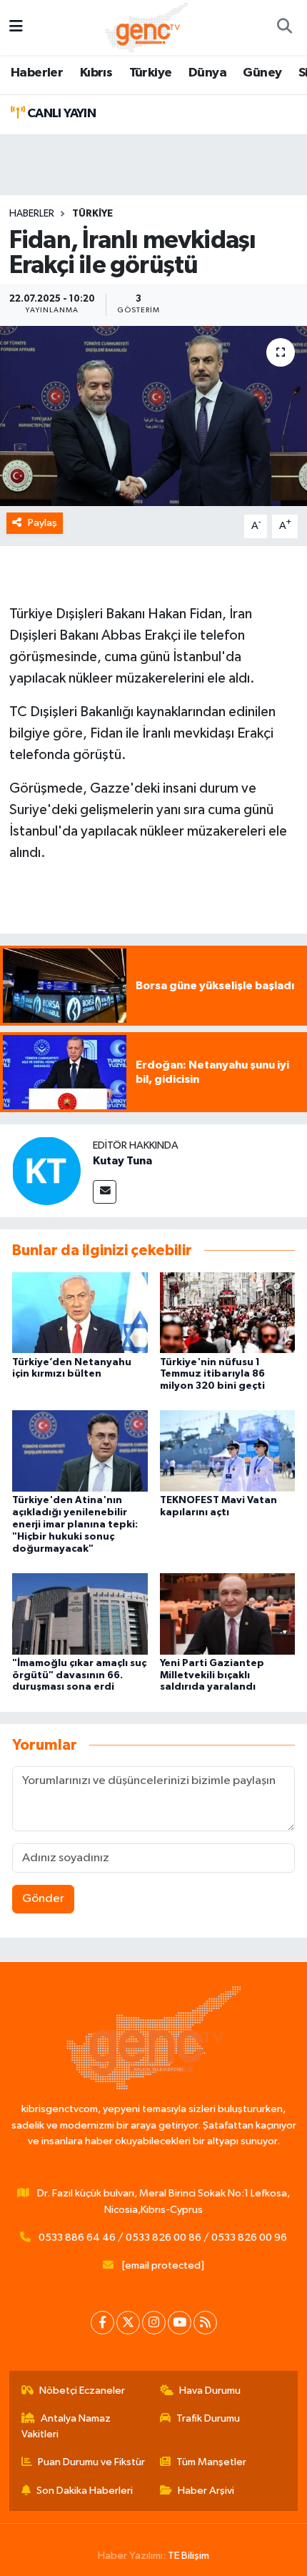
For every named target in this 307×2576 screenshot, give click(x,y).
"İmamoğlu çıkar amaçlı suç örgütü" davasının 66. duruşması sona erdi (79, 1675)
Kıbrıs (96, 73)
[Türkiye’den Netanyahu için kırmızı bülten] (80, 1312)
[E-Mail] (105, 1192)
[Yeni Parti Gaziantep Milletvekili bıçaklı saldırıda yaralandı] (228, 1614)
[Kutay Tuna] (46, 1170)
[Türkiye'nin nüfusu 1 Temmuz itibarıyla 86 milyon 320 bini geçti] (228, 1312)
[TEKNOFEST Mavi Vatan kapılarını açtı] (228, 1451)
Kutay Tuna (122, 1161)
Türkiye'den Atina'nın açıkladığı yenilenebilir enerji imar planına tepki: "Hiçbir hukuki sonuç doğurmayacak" (75, 1524)
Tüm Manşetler (211, 2462)
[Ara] (284, 28)
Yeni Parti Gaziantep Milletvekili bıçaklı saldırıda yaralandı (212, 1675)
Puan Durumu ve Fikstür (91, 2462)
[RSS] (205, 2323)
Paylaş (42, 523)
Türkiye (151, 73)
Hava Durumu (210, 2391)
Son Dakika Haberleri (85, 2491)
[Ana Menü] (16, 28)
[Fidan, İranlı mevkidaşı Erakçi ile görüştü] (153, 416)
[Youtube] (180, 2323)
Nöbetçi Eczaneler (82, 2391)
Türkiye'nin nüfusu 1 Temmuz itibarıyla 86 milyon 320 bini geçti (212, 1374)
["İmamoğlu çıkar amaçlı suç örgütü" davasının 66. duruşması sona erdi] (80, 1614)
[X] (128, 2323)
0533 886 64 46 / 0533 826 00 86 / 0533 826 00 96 (163, 2238)
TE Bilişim (188, 2556)
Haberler (37, 73)
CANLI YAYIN (60, 114)
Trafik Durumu (208, 2418)
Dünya (207, 73)
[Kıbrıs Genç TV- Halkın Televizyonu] (147, 27)
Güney (262, 73)
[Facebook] (102, 2323)
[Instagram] (154, 2323)
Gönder (43, 1899)
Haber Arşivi (206, 2491)
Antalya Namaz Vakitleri (66, 2426)
